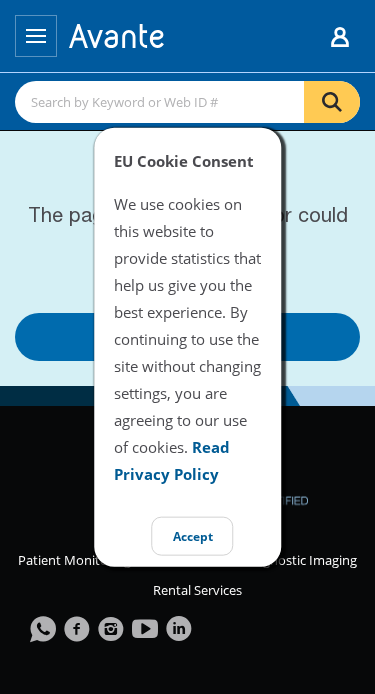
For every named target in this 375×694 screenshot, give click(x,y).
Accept (193, 536)
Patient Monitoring (74, 560)
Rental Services (197, 590)
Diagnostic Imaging (300, 560)
